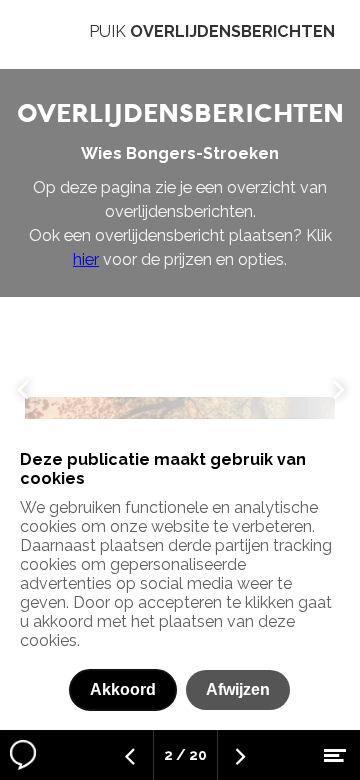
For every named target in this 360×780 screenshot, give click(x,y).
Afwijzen (238, 689)
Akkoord (123, 689)
